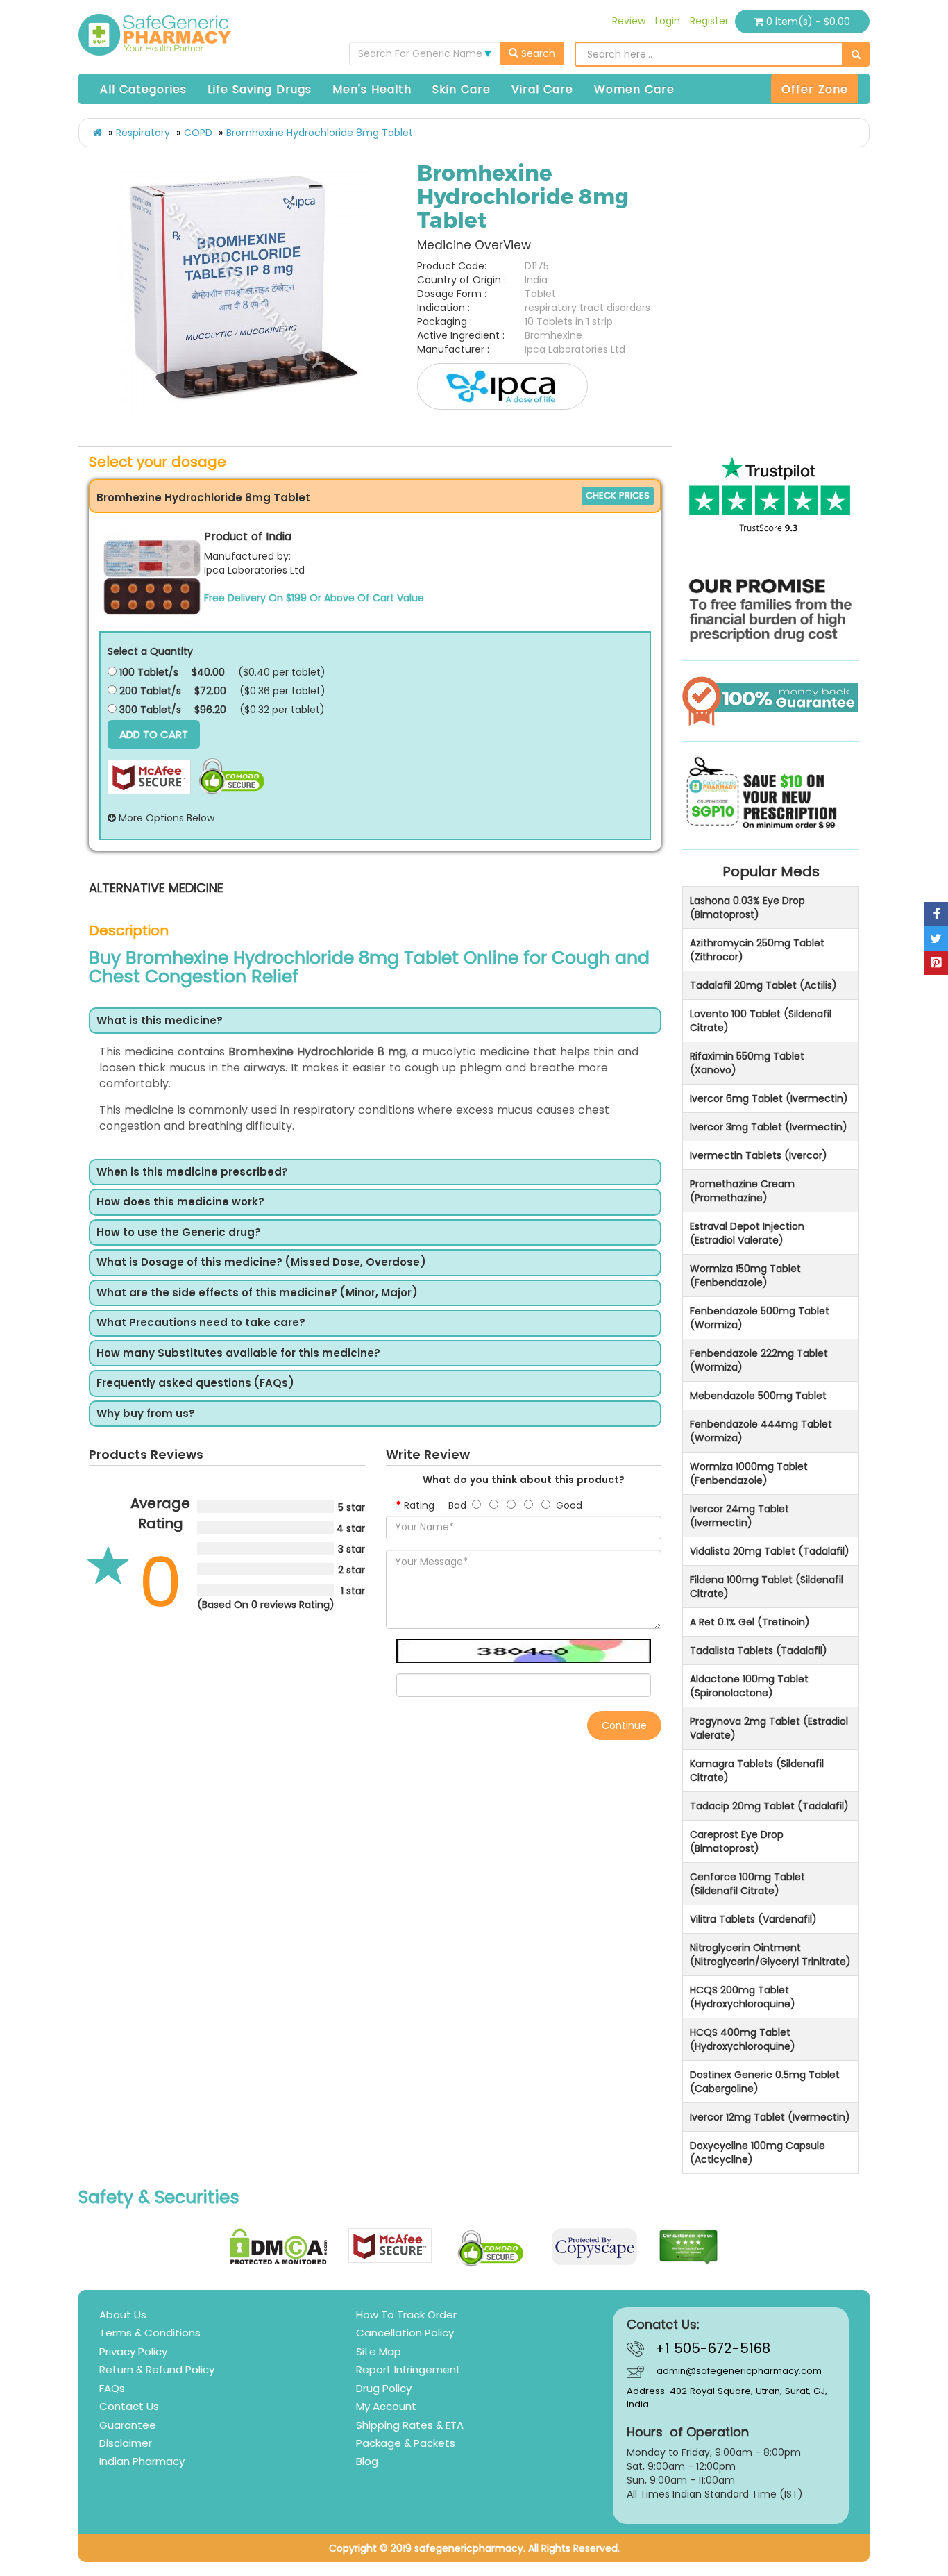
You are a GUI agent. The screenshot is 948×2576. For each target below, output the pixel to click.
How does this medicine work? (180, 1202)
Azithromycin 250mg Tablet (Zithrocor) (757, 950)
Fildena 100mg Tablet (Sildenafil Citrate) (767, 1587)
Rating (419, 1505)
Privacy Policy (133, 2351)
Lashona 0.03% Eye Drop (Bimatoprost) (747, 908)
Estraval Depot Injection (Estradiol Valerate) (747, 1233)
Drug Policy (384, 2388)
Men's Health (372, 89)
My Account (386, 2406)
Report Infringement (408, 2369)
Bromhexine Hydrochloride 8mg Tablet (320, 133)
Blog (367, 2461)
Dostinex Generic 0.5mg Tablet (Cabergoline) (765, 2082)
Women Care (634, 89)
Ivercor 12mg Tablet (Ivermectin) (770, 2117)
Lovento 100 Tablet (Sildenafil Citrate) (761, 1021)
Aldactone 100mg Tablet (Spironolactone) (749, 1686)
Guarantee (128, 2425)
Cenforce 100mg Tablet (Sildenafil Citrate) (747, 1884)
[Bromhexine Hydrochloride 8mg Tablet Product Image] (243, 289)
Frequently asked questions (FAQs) (195, 1383)
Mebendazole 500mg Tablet (758, 1396)
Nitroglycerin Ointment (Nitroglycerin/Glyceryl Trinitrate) (770, 1955)
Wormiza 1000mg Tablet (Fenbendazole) (749, 1473)
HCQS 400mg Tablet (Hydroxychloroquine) (743, 2039)
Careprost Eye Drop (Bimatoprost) (737, 1841)
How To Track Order (406, 2315)
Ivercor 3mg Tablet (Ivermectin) (769, 1127)
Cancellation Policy (405, 2333)
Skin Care (462, 89)
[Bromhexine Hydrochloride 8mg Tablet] (152, 577)
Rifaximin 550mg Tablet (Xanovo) (747, 1063)
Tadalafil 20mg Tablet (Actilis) (763, 985)
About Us (123, 2315)
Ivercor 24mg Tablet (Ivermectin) (739, 1516)
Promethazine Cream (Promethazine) (742, 1191)
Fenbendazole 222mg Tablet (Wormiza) (759, 1360)
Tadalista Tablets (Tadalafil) (759, 1650)
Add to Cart (154, 734)
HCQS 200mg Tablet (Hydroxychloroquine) (743, 1997)
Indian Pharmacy (142, 2461)
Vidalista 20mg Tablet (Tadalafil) (770, 1551)
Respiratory (143, 133)
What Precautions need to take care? (201, 1323)
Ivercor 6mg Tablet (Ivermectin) (769, 1098)
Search (537, 53)
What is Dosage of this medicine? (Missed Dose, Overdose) (261, 1263)
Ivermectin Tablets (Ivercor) (759, 1155)
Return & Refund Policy (157, 2369)
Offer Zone (815, 89)
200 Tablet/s (149, 691)
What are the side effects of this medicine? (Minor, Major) (257, 1293)
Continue (624, 1725)
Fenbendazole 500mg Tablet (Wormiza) (760, 1318)
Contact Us (129, 2406)
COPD (198, 133)
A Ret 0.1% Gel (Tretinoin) (750, 1622)
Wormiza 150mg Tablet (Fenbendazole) (745, 1276)
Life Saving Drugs (260, 89)
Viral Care (542, 89)
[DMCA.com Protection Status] (279, 2247)
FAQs (112, 2388)
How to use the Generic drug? (179, 1233)
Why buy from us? (146, 1414)
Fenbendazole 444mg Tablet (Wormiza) (761, 1431)
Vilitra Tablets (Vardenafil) (753, 1919)
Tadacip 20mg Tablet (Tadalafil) (769, 1806)
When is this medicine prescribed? (192, 1172)
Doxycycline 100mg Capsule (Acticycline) (757, 2152)
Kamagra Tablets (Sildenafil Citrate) (757, 1771)
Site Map (379, 2351)
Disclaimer (126, 2443)
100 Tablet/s (147, 672)
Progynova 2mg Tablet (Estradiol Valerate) (769, 1728)
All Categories (143, 89)
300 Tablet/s (149, 710)
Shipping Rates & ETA (410, 2425)
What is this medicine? (160, 1021)
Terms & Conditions (150, 2333)
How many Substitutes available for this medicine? (238, 1354)
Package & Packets (406, 2443)
